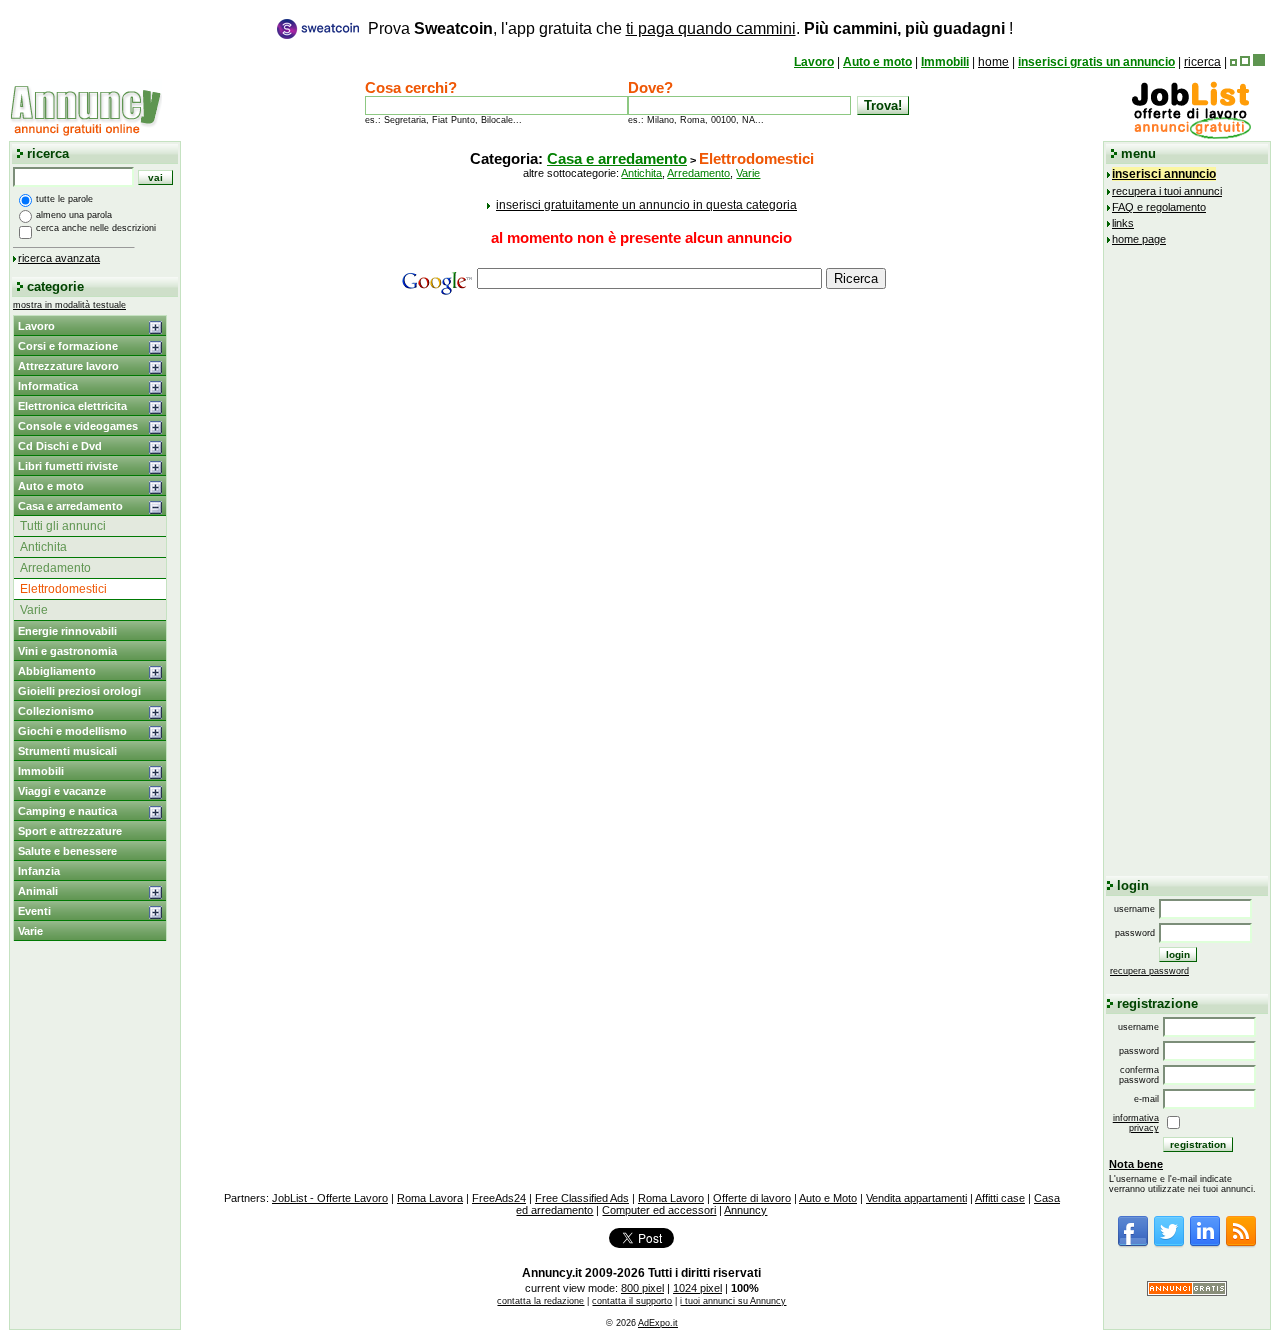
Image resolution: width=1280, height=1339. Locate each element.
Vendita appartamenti (916, 1198)
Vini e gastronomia (67, 651)
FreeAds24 (499, 1198)
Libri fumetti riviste (68, 466)
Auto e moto (877, 62)
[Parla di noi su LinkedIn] (1205, 1244)
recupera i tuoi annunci (1167, 191)
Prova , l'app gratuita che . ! (690, 28)
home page (1139, 239)
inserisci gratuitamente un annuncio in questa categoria (646, 205)
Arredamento (55, 568)
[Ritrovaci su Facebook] (1133, 1244)
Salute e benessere (67, 851)
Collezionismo (56, 711)
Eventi (34, 911)
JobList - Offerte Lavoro (330, 1198)
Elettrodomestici (63, 589)
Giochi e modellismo (72, 731)
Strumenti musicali (67, 751)
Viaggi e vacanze (62, 791)
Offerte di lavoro (752, 1198)
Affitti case (1000, 1198)
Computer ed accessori (659, 1210)
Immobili (945, 62)
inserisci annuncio (1164, 174)
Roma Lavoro (671, 1198)
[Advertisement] (642, 455)
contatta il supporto (632, 1301)
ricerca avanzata (59, 258)
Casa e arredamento (70, 506)
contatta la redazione (540, 1301)
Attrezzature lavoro (68, 366)
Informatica (48, 386)
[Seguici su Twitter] (1169, 1244)
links (1123, 223)
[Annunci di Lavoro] (1191, 135)
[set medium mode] (1245, 62)
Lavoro (814, 62)
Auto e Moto (828, 1198)
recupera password (1149, 971)
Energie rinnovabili (67, 631)
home (993, 62)
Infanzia (39, 871)
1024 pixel (697, 1288)
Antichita (43, 547)
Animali (38, 891)
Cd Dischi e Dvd (60, 446)
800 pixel (642, 1288)
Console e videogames (78, 426)
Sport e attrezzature (70, 831)
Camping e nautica (67, 811)
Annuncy (745, 1210)
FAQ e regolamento (1159, 207)
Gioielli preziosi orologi (79, 691)
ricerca (1202, 62)
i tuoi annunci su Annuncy (733, 1301)
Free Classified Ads (582, 1198)
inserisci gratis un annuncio (1096, 62)
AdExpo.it (658, 1323)
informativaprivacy (1136, 1123)
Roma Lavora (430, 1198)
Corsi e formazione (68, 346)
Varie (34, 610)
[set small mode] (1233, 62)
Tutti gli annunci (63, 526)
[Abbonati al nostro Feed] (1241, 1244)
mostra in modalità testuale (69, 305)
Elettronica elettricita (72, 406)
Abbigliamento (57, 671)
